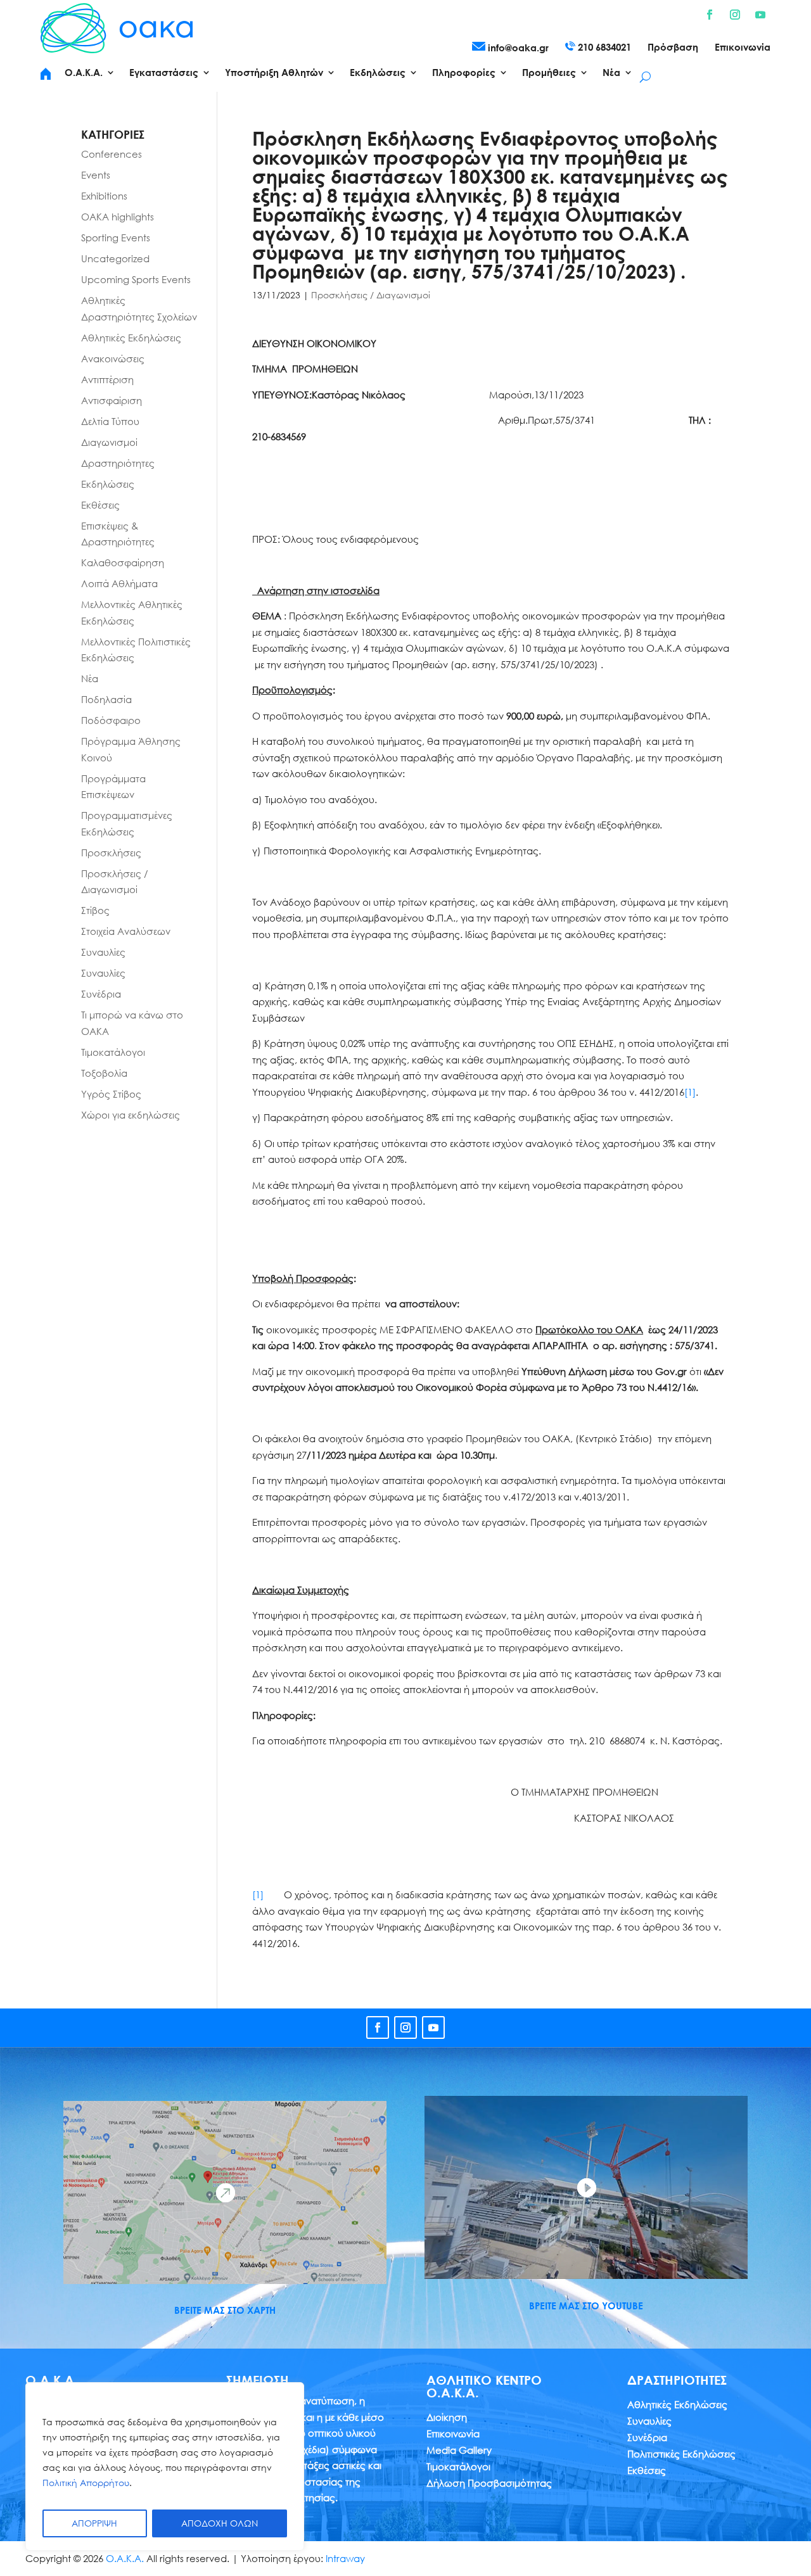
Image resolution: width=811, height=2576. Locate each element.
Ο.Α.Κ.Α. (125, 2558)
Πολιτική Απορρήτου (86, 2483)
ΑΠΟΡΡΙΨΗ (94, 2523)
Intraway (345, 2558)
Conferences (112, 154)
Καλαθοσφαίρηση (123, 562)
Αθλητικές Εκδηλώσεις (131, 338)
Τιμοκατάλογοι (113, 1052)
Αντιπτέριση (107, 379)
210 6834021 (603, 47)
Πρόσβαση (673, 48)
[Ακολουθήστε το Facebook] (710, 15)
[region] (165, 2466)
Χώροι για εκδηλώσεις (131, 1115)
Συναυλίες (103, 952)
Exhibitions (104, 196)
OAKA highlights (118, 217)
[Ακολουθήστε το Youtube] (760, 15)
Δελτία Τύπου (110, 421)
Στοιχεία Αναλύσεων (126, 931)
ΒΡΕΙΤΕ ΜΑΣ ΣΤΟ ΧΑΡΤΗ (225, 2310)
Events (96, 175)
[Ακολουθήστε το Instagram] (735, 15)
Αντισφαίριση (112, 400)
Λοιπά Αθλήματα (119, 583)
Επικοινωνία (743, 48)
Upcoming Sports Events (136, 279)
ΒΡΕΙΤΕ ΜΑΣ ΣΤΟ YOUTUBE (586, 2306)
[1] (690, 1092)
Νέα (90, 678)
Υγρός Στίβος (111, 1094)
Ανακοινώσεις (113, 358)
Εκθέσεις (100, 505)
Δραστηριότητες (118, 463)
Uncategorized (115, 258)
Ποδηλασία (106, 699)
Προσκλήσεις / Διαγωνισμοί (371, 295)
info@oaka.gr (517, 48)
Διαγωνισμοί (109, 442)
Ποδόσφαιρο (111, 720)
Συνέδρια (101, 994)
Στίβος (95, 910)
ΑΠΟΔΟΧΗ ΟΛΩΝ (220, 2523)
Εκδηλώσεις (108, 484)
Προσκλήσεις (111, 853)
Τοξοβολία (104, 1073)
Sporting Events (116, 238)
